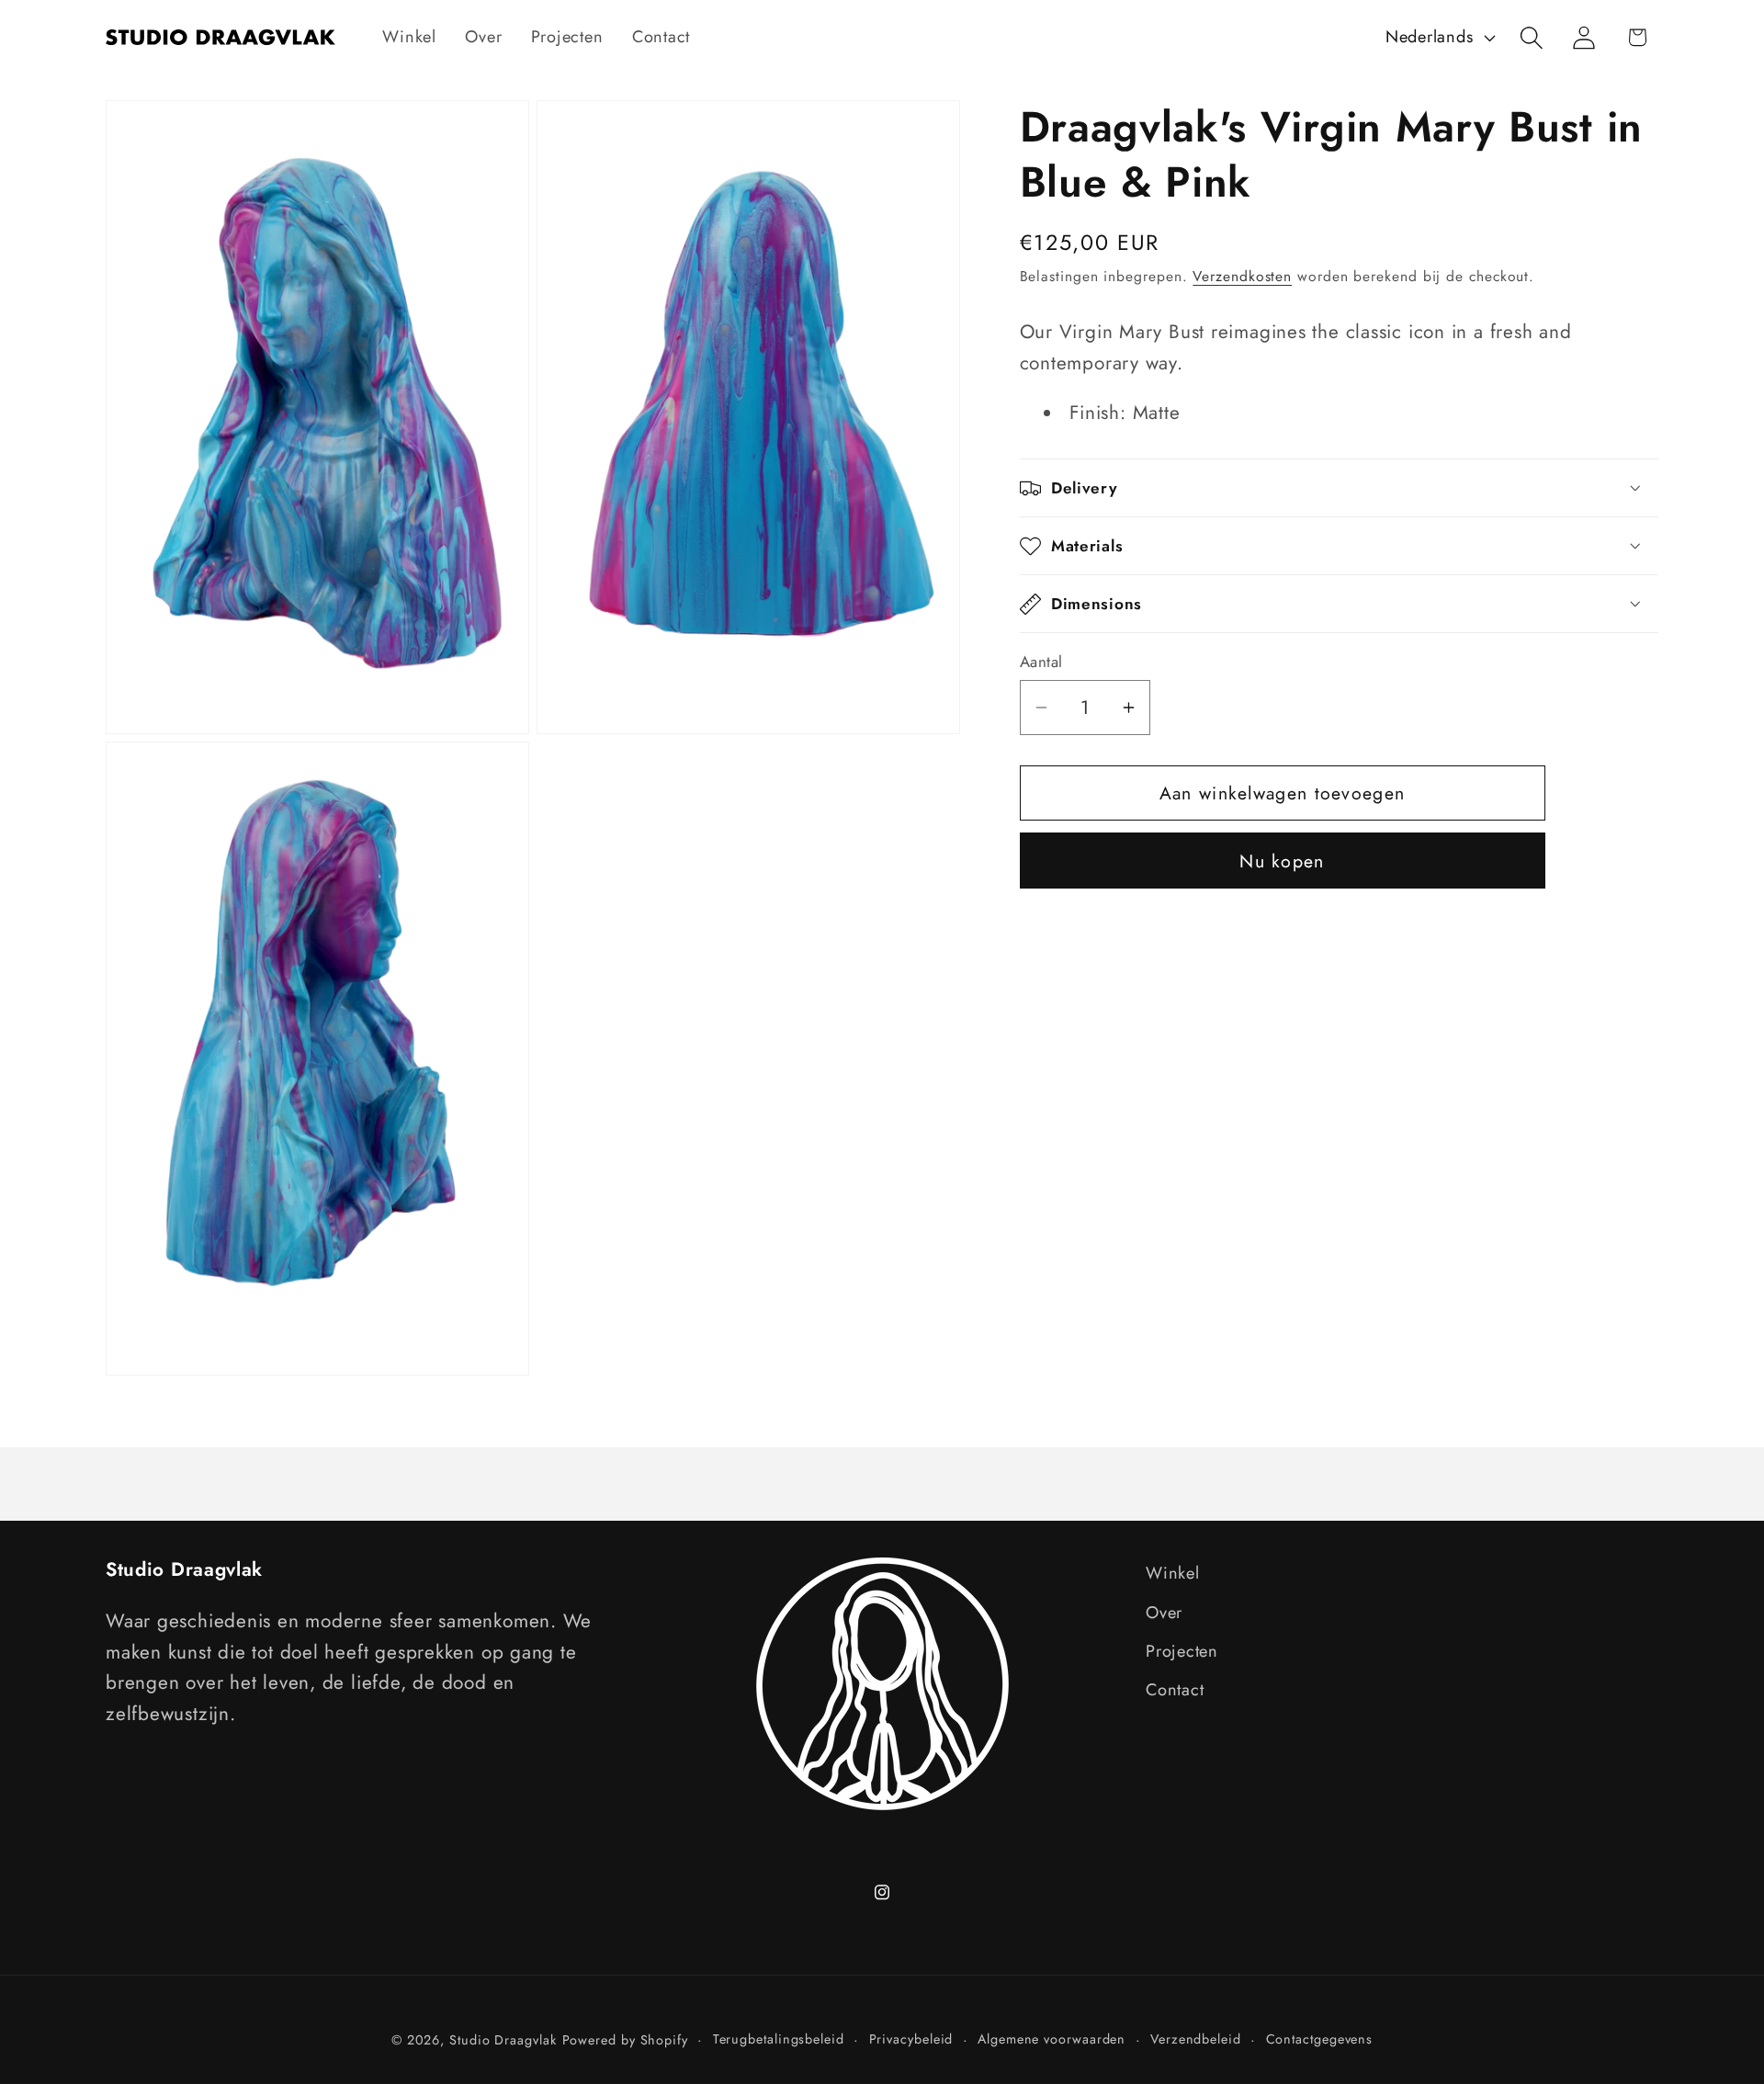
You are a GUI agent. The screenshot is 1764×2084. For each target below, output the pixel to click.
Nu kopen (1282, 861)
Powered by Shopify (625, 2040)
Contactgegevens (1320, 2039)
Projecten (1182, 1651)
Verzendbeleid (1196, 2039)
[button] (1532, 37)
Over (1164, 1613)
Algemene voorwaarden (1052, 2039)
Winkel (1173, 1573)
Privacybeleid (911, 2039)
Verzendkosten (1242, 276)
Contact (1175, 1690)
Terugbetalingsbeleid (779, 2039)
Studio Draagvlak (503, 2040)
